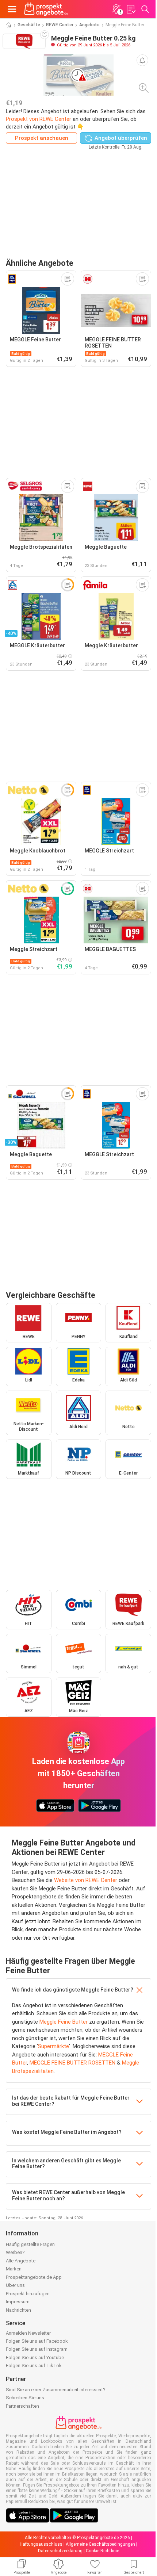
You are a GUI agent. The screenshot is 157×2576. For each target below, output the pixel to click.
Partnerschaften (22, 2406)
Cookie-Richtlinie (102, 2551)
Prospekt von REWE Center (39, 119)
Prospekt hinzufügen (28, 2294)
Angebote (89, 25)
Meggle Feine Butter (64, 2022)
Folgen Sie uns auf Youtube (35, 2357)
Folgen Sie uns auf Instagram (37, 2349)
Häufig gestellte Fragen (30, 2244)
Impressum (18, 2302)
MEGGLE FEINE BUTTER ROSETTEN (72, 2063)
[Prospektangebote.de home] (46, 9)
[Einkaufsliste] (131, 9)
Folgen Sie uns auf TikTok (34, 2366)
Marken (14, 2269)
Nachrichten (18, 2310)
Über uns (15, 2285)
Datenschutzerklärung (60, 2551)
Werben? (15, 2252)
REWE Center (60, 25)
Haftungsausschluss (41, 2544)
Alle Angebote (21, 2261)
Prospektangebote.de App (34, 2277)
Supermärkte (53, 2046)
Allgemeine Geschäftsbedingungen (100, 2544)
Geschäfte (29, 25)
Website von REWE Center (86, 1880)
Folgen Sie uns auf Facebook (37, 2341)
